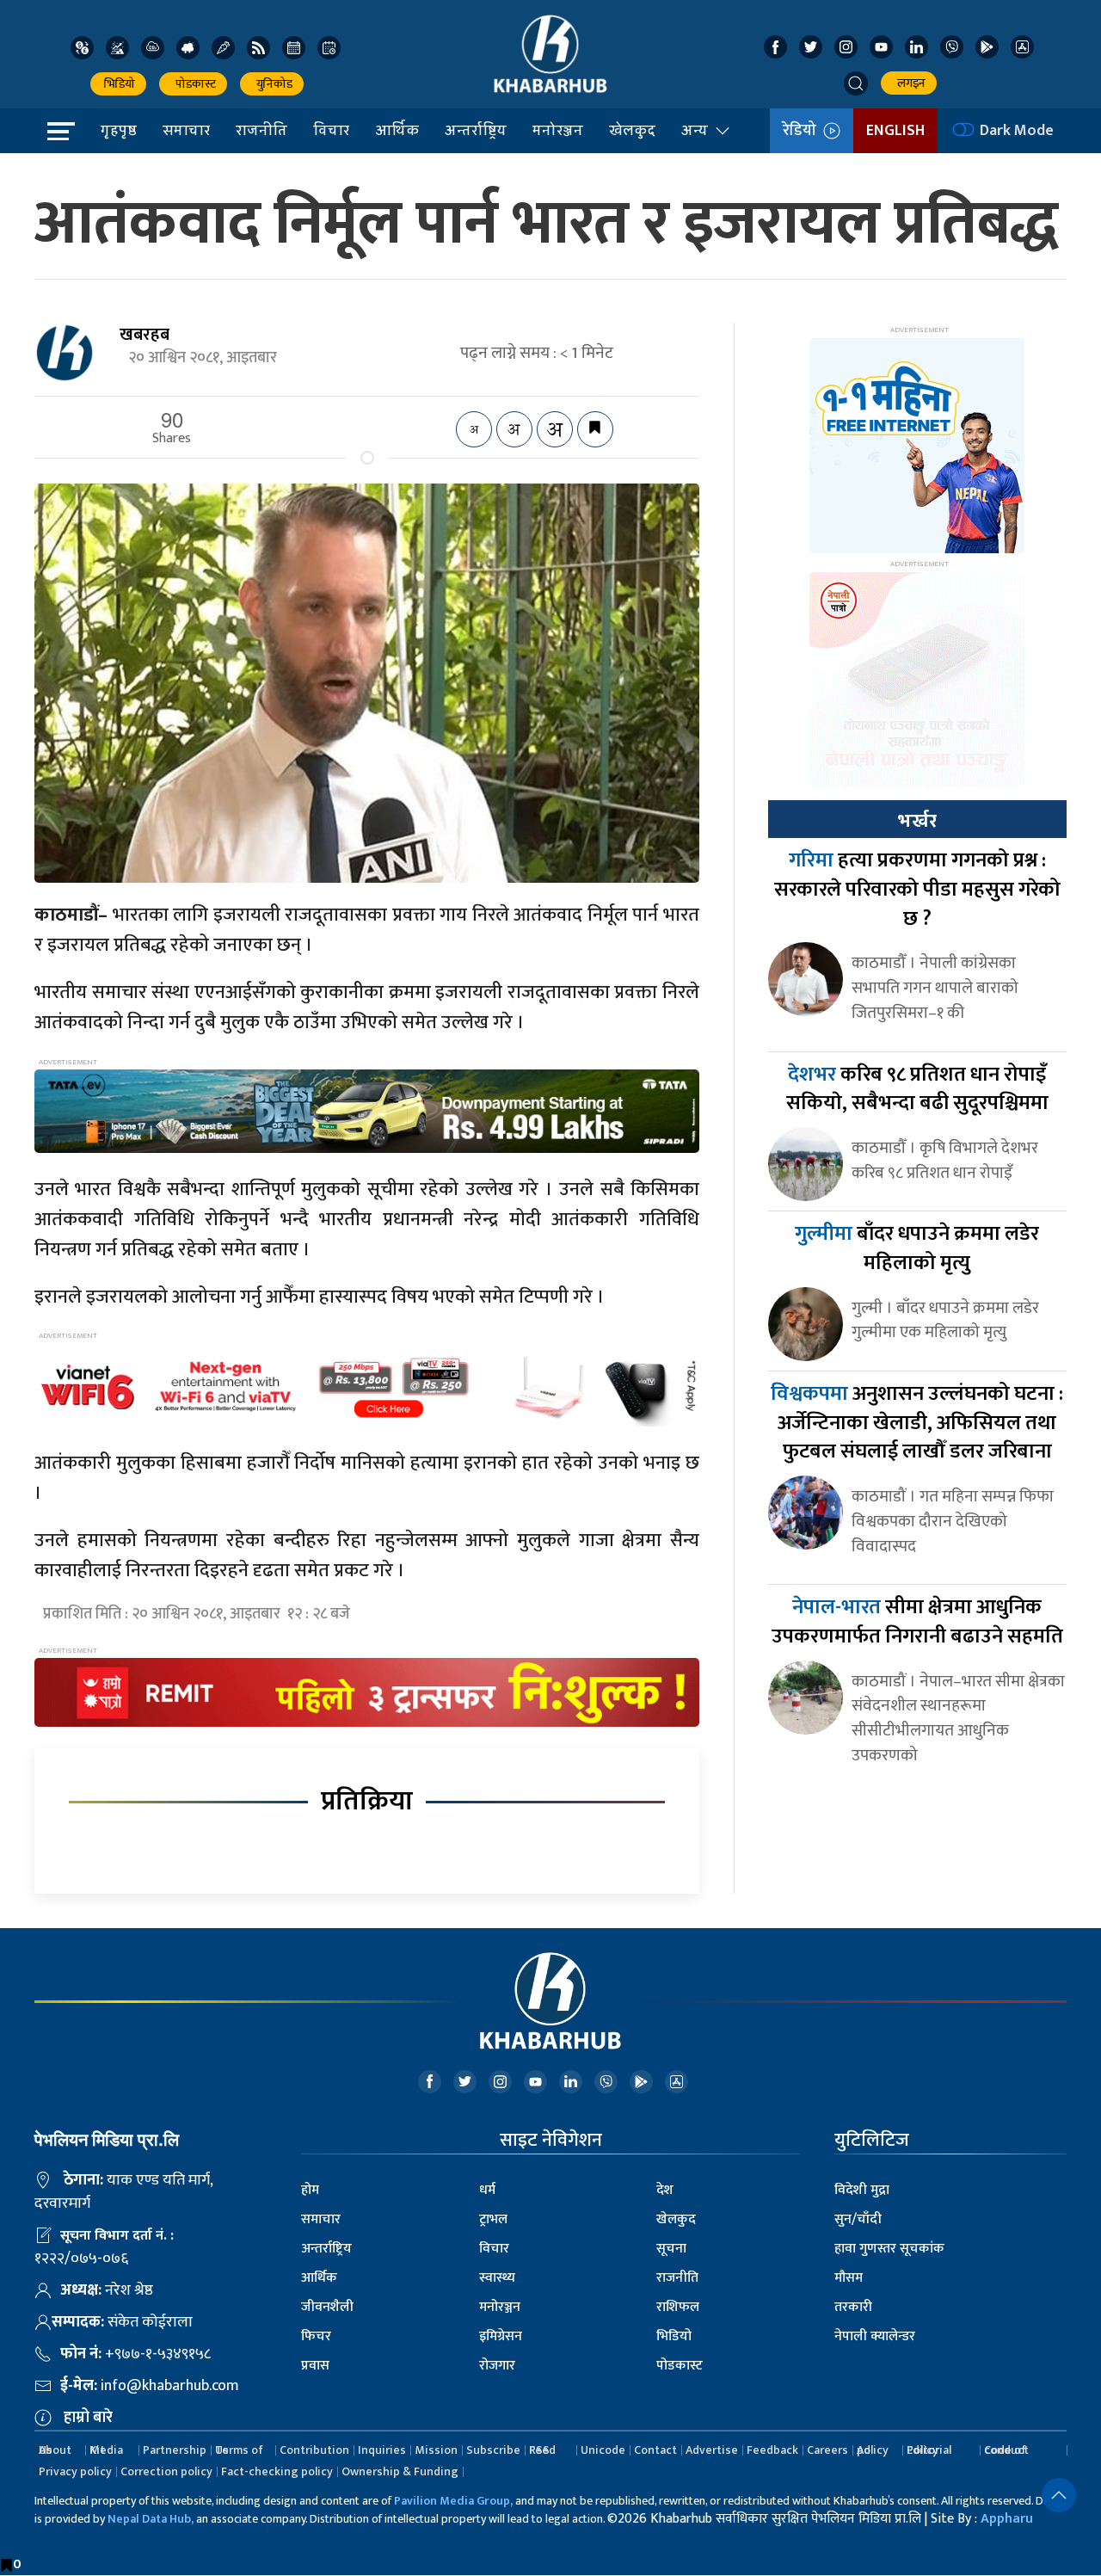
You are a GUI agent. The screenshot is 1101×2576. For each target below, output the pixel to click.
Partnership (175, 2450)
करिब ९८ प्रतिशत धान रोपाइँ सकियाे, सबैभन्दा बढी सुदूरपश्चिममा (917, 1089)
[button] (856, 83)
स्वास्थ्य (497, 2278)
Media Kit (106, 2450)
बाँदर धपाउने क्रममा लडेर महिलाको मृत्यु (917, 1248)
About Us (55, 2450)
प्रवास (315, 2366)
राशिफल (678, 2307)
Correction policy (166, 2471)
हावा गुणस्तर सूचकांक (889, 2249)
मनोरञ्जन (558, 130)
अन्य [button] (695, 130)
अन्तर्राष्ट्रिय (476, 130)
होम (310, 2190)
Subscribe (493, 2450)
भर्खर (917, 821)
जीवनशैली (327, 2307)
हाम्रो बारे (88, 2418)
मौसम (849, 2278)
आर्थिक (397, 130)
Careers (827, 2450)
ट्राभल (493, 2219)
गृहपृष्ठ (119, 130)
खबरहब (145, 335)
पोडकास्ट (193, 84)
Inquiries (382, 2450)
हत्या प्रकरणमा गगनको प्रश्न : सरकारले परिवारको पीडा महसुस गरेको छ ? (917, 889)
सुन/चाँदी (858, 2219)
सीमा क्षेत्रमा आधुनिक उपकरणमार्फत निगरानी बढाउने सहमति (917, 1622)
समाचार (186, 130)
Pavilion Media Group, (453, 2501)
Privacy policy (75, 2471)
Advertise (712, 2450)
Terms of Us (239, 2450)
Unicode (603, 2450)
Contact (655, 2450)
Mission (436, 2450)
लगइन (909, 83)
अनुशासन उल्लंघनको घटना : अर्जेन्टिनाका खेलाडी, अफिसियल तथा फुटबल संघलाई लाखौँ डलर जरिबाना (917, 1423)
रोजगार (497, 2366)
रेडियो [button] (803, 131)
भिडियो (118, 84)
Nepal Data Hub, (151, 2519)
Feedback (772, 2450)
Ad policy (873, 2450)
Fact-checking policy (277, 2471)
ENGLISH (895, 131)
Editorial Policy (929, 2450)
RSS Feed (542, 2450)
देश (665, 2190)
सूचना (671, 2249)
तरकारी (853, 2307)
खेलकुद (632, 130)
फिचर (316, 2336)
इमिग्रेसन (501, 2336)
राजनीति (261, 130)
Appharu (1007, 2519)
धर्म (487, 2190)
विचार (331, 130)
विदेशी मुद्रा (862, 2190)
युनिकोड (272, 84)
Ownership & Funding (400, 2471)
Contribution (314, 2450)
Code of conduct (1006, 2450)
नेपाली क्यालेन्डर (875, 2336)
